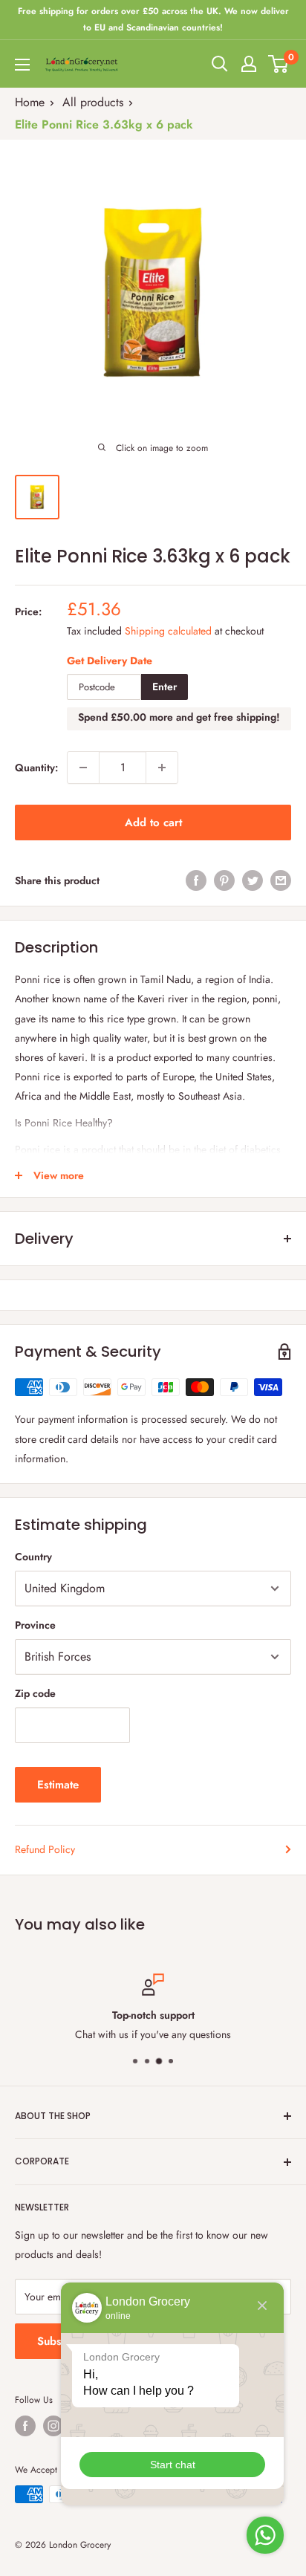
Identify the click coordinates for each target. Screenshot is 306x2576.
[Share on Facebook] (196, 881)
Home (30, 102)
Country (33, 1557)
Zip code (35, 1693)
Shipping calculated (168, 631)
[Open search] (220, 64)
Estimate (58, 1785)
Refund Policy (45, 1849)
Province (35, 1625)
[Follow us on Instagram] (53, 2426)
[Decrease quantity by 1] (83, 768)
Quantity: (36, 768)
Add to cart (153, 823)
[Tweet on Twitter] (253, 881)
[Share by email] (281, 881)
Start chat (173, 2465)
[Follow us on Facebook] (25, 2426)
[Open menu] (22, 65)
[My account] (249, 64)
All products (93, 102)
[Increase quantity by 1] (162, 768)
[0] (279, 64)
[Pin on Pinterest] (224, 881)
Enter (165, 687)
